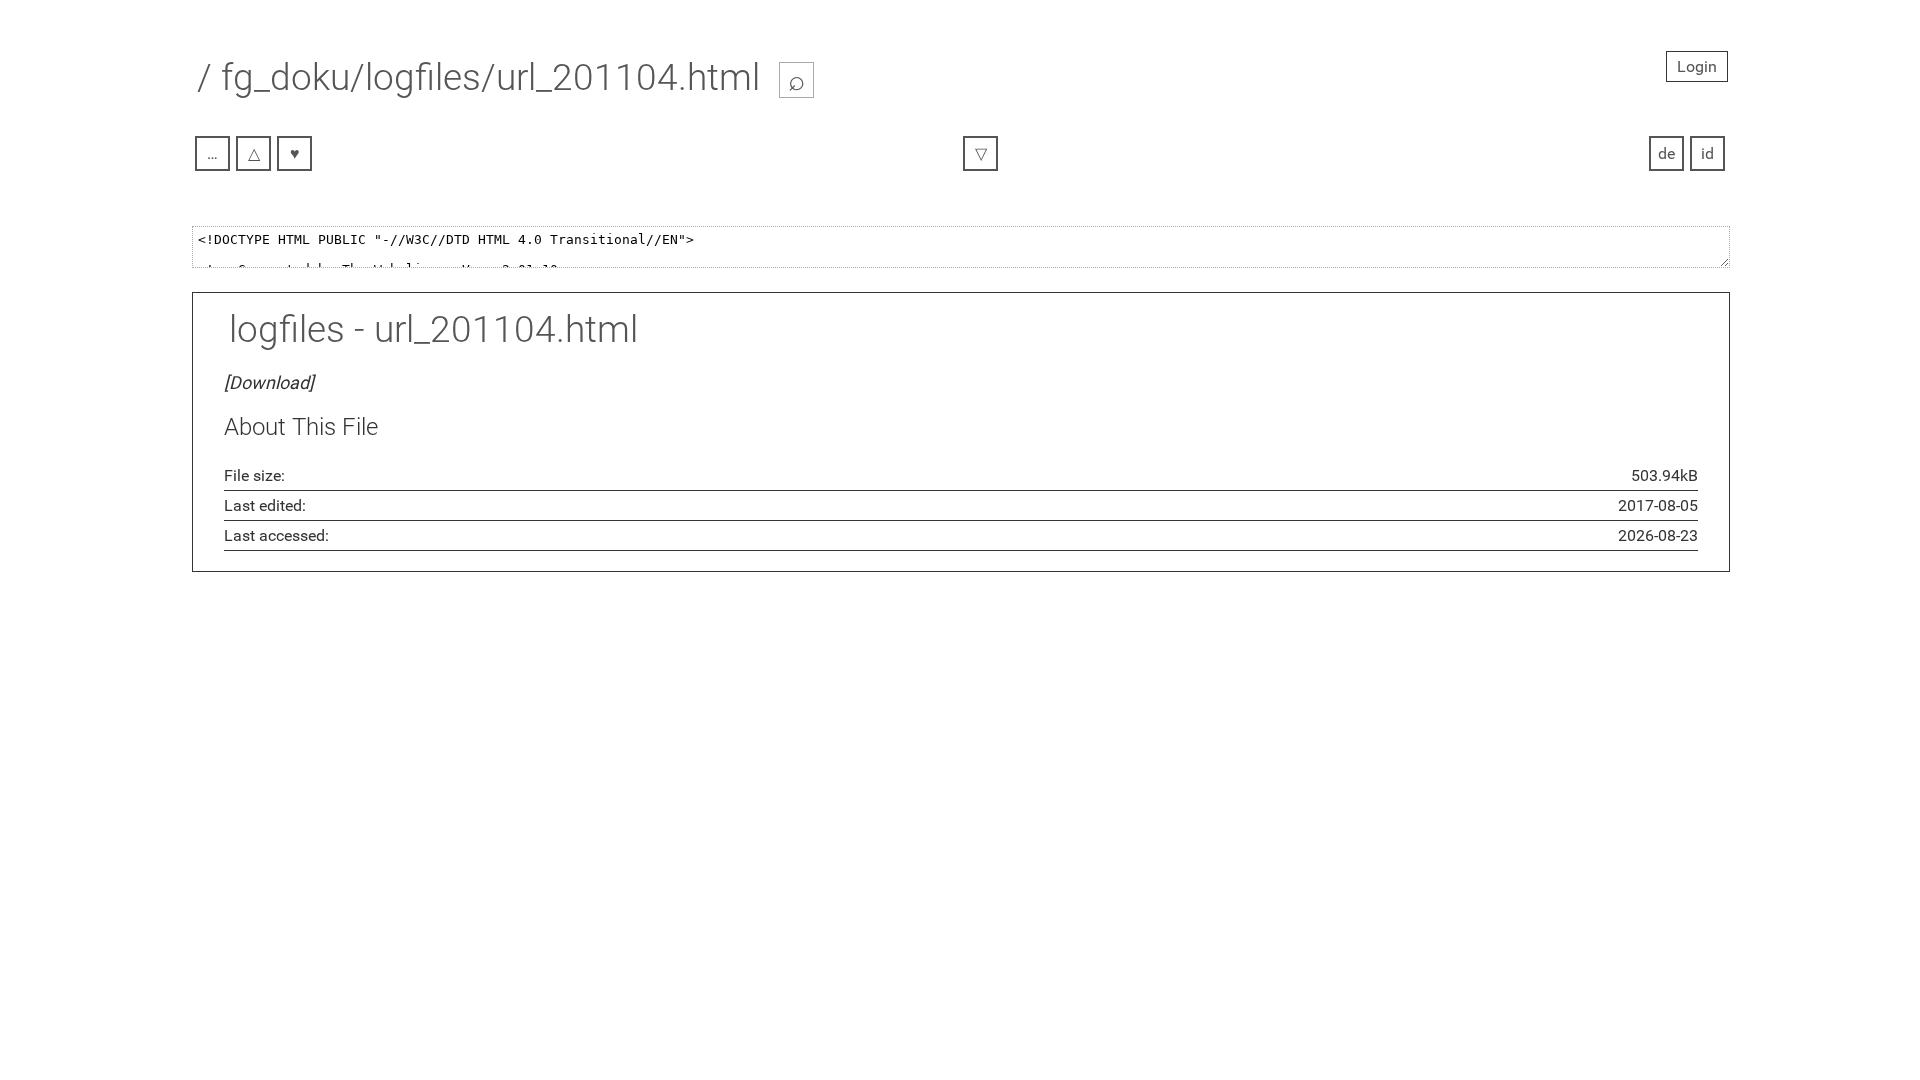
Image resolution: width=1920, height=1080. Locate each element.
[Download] (269, 382)
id (1707, 153)
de (1666, 153)
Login (1697, 66)
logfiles (287, 329)
